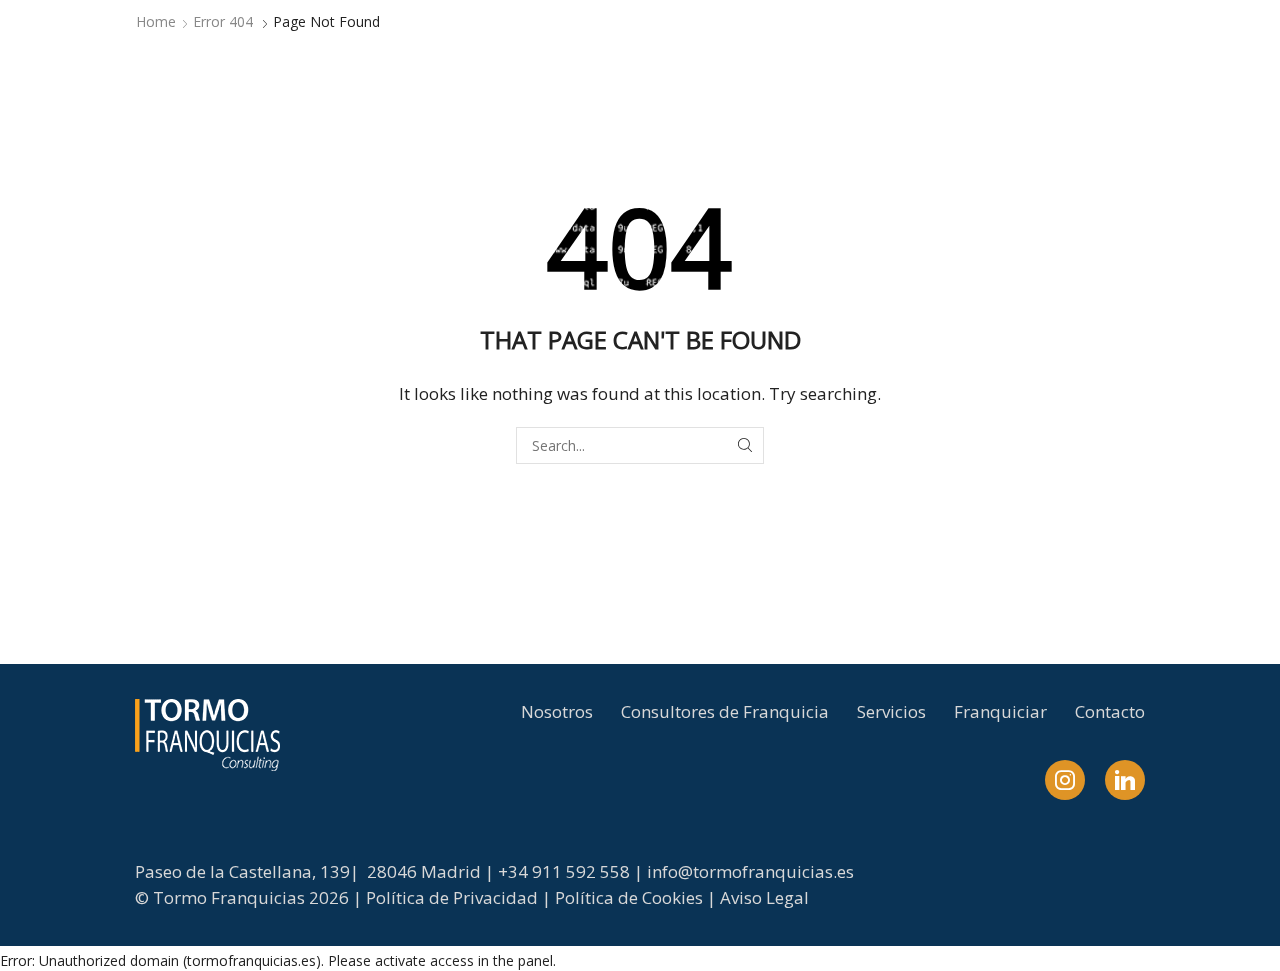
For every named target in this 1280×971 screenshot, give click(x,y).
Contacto (1110, 711)
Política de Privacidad (452, 897)
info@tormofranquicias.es (750, 871)
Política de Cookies (629, 897)
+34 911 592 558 (564, 871)
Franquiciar (1000, 711)
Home (156, 21)
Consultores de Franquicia (725, 711)
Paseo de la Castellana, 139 (242, 871)
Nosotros (557, 711)
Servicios (891, 711)
